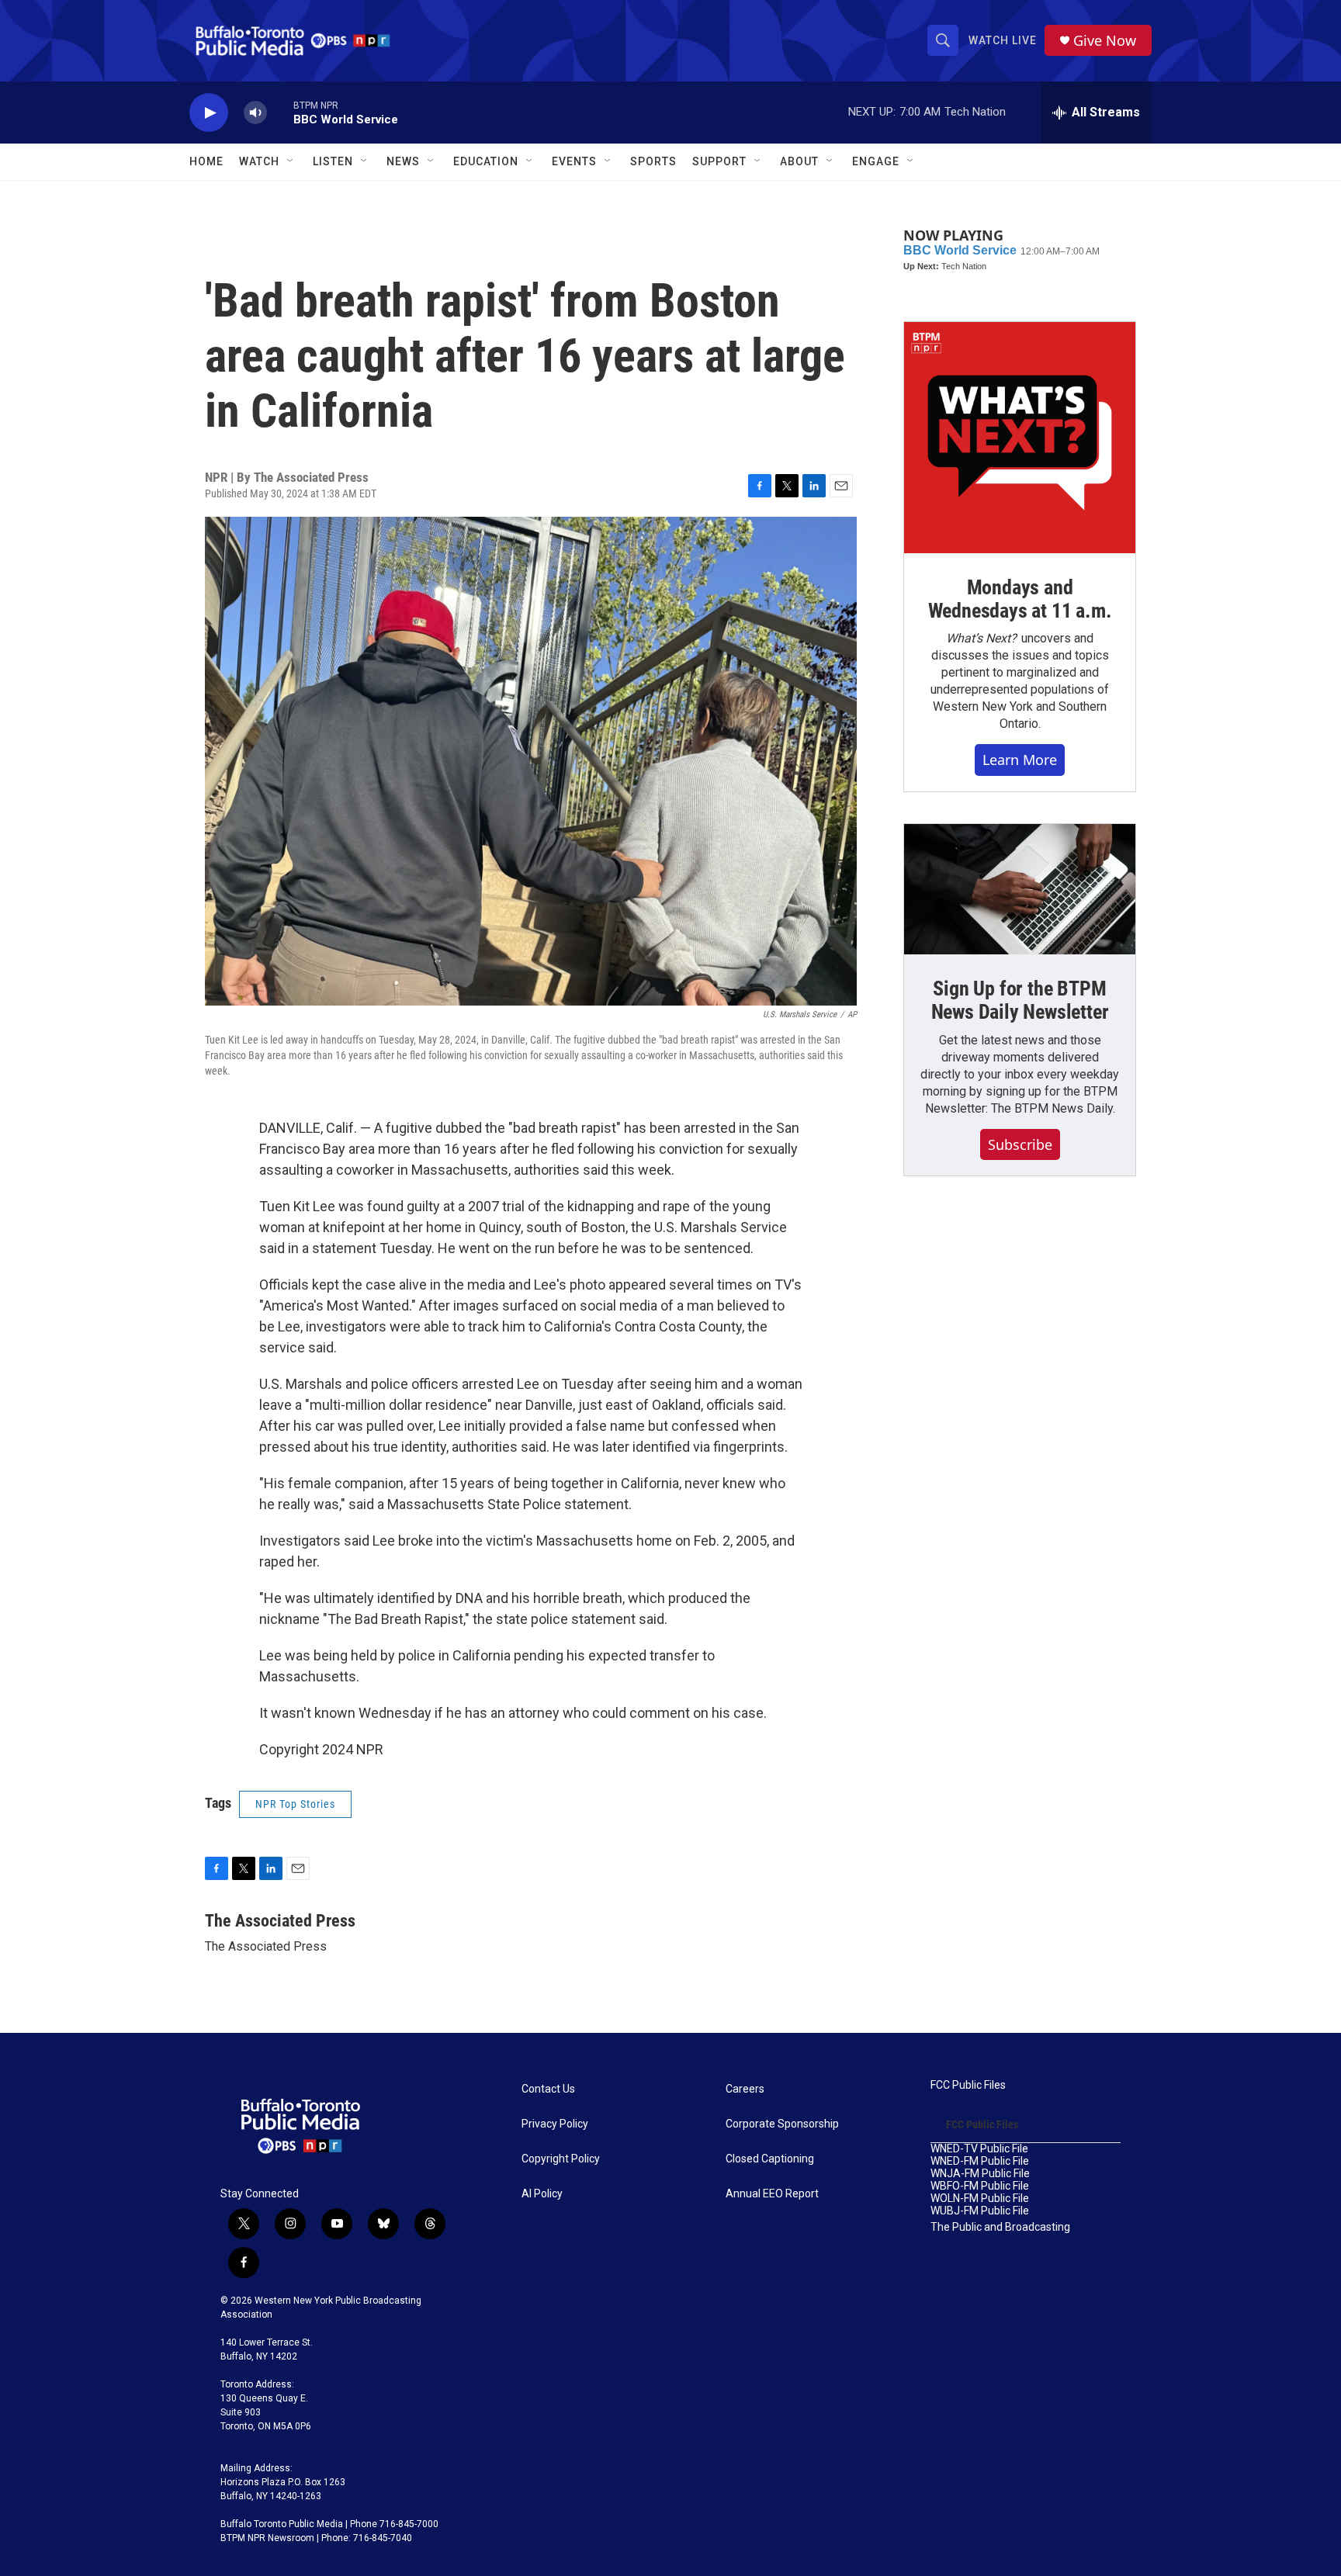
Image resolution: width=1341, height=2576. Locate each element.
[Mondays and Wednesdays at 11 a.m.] (1020, 438)
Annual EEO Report (772, 2194)
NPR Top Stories (295, 1804)
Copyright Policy (561, 2159)
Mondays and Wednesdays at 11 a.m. (1020, 599)
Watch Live (1003, 40)
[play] (209, 113)
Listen (333, 161)
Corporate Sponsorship (782, 2124)
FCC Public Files (968, 2085)
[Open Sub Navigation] (291, 161)
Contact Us (548, 2089)
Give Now (1105, 41)
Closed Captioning (770, 2159)
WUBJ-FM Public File (980, 2211)
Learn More (1020, 760)
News (403, 161)
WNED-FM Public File (980, 2161)
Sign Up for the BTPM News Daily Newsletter (1020, 1000)
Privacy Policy (555, 2124)
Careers (745, 2089)
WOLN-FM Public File (980, 2199)
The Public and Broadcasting (1000, 2227)
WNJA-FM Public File (980, 2174)
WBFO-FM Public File (980, 2186)
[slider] (280, 112)
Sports (653, 161)
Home (206, 161)
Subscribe (1020, 1144)
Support (719, 161)
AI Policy (542, 2194)
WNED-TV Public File (979, 2149)
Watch (259, 161)
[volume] (255, 113)
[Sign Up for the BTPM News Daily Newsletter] (1020, 889)
